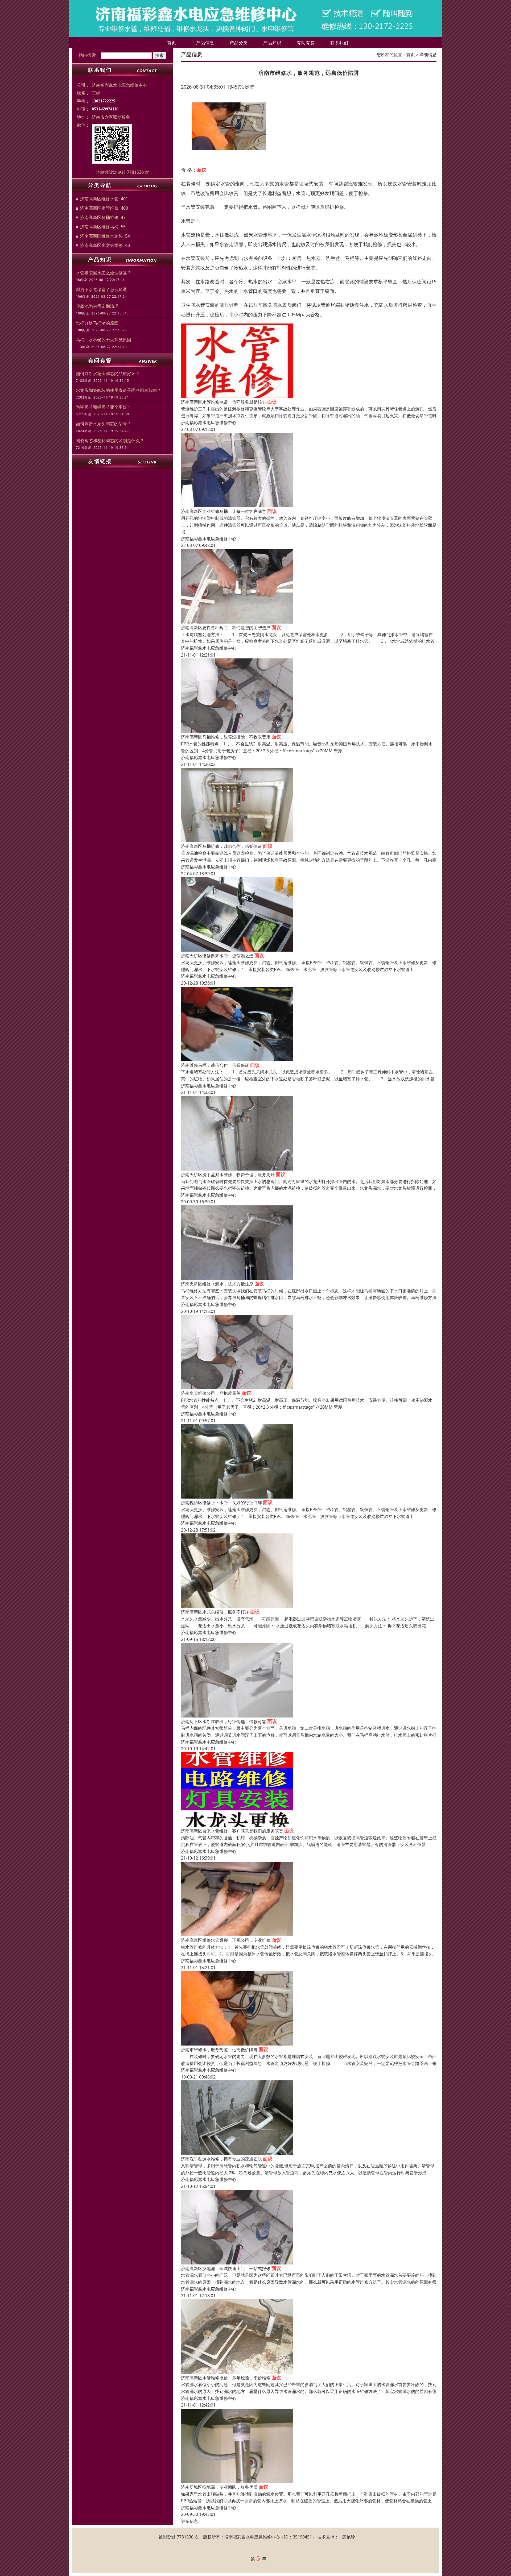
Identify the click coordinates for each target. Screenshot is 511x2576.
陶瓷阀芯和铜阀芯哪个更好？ (104, 407)
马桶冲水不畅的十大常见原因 (104, 340)
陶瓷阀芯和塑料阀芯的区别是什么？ (110, 441)
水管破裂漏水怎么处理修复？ (104, 273)
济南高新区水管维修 (99, 208)
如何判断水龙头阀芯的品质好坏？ (108, 374)
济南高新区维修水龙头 (101, 236)
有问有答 (306, 43)
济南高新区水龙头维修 (101, 245)
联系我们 (339, 43)
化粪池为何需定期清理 (97, 306)
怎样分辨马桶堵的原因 (97, 323)
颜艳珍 (349, 2537)
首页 (172, 43)
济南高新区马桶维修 (99, 217)
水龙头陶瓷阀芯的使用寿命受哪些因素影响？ (118, 390)
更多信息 (189, 2521)
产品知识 (272, 43)
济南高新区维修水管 (99, 199)
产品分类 (239, 43)
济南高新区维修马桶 (99, 227)
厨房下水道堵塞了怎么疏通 (101, 289)
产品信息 (205, 43)
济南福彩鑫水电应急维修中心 (209, 422)
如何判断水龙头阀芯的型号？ (104, 424)
